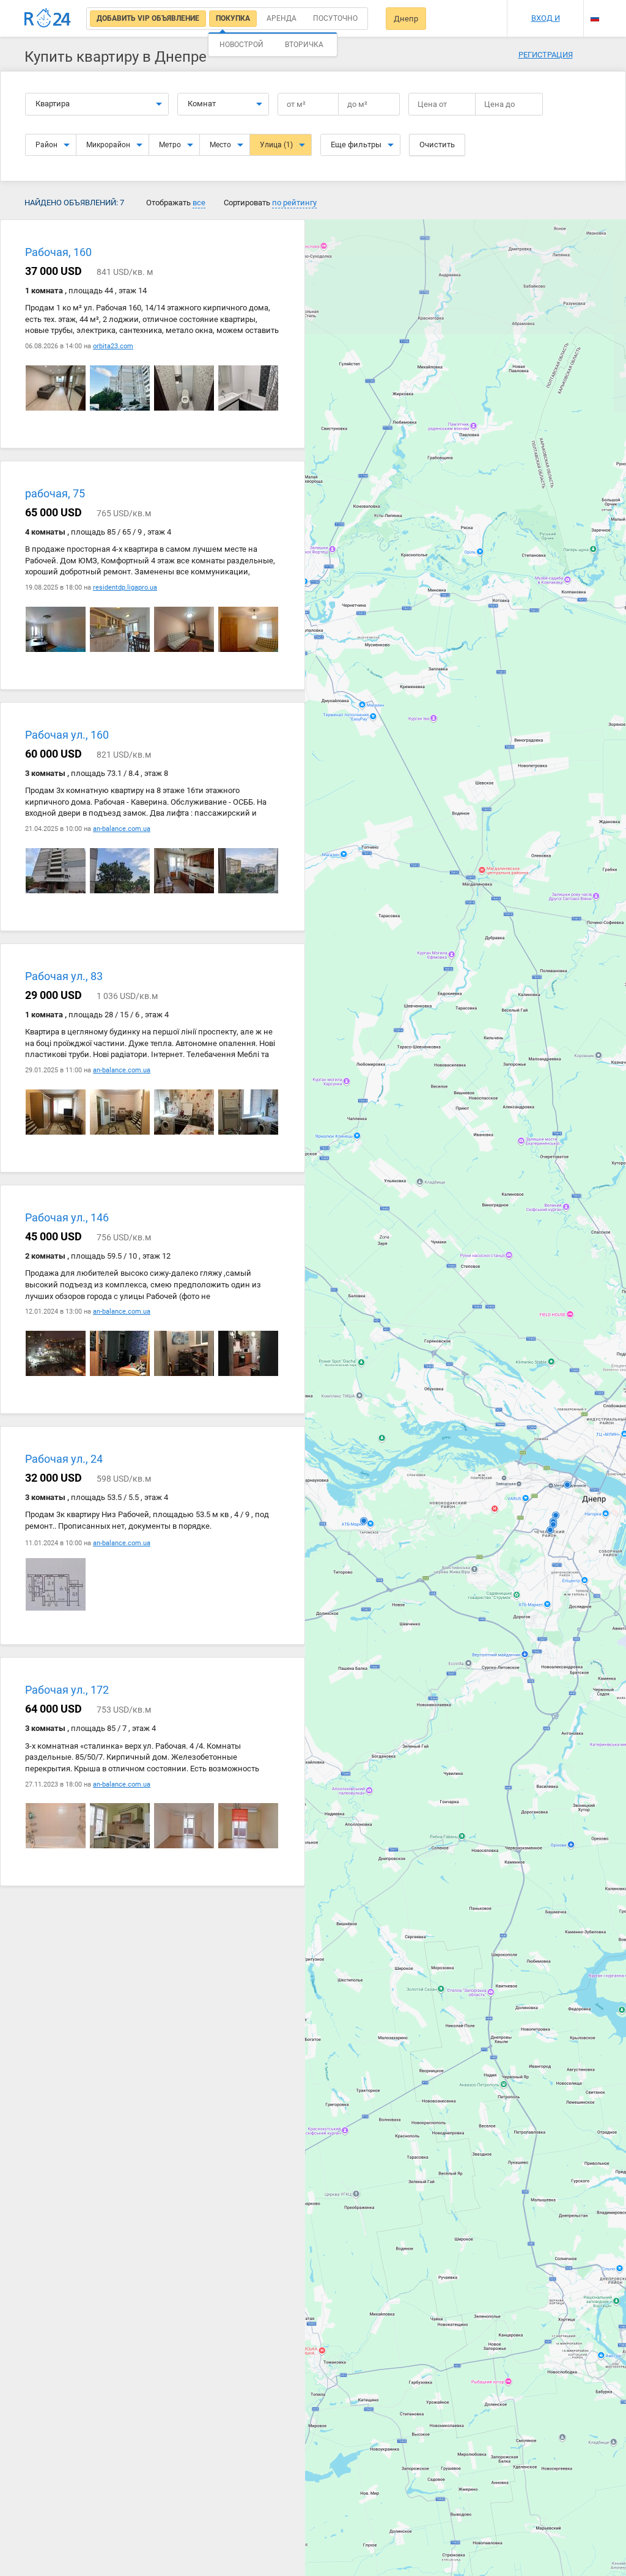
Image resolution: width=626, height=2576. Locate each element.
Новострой (241, 45)
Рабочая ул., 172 (67, 1690)
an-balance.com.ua (122, 829)
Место (220, 145)
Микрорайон (108, 145)
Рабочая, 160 (58, 252)
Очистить (437, 145)
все (199, 203)
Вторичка (304, 45)
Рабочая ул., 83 (64, 976)
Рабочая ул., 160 (67, 735)
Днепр (406, 19)
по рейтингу (294, 203)
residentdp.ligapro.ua (125, 587)
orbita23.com (113, 346)
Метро (170, 145)
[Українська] (595, 8)
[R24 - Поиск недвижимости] (48, 18)
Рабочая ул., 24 (64, 1459)
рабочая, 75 (55, 493)
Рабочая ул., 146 (67, 1217)
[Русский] (595, 18)
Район (46, 145)
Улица (276, 145)
